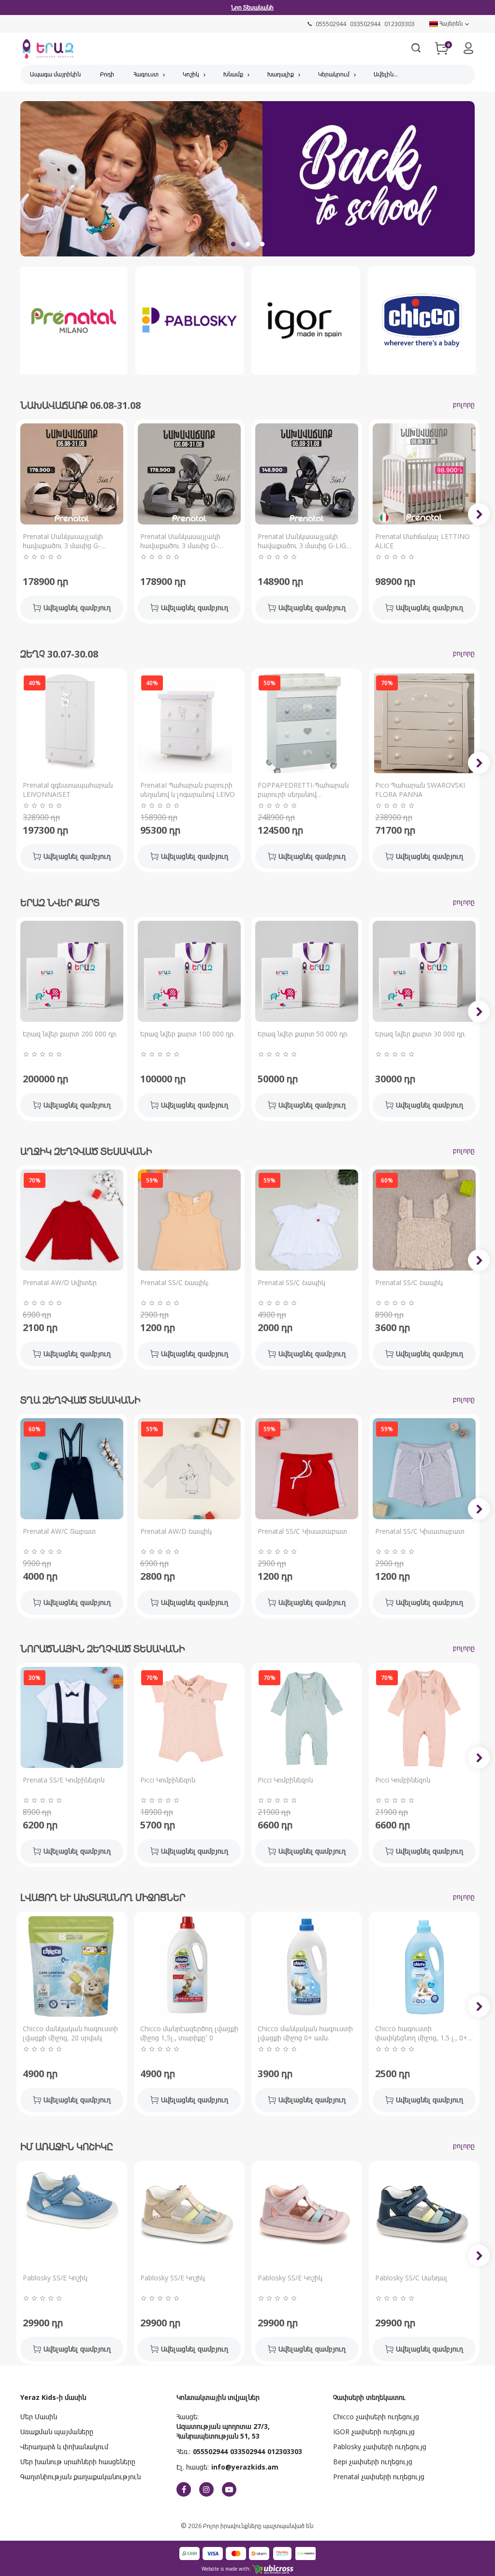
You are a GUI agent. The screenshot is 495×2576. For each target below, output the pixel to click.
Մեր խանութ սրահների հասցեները (78, 2462)
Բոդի (107, 74)
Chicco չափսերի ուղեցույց (376, 2417)
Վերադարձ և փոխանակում (64, 2447)
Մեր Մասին (39, 2417)
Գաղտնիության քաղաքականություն (80, 2477)
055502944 (210, 2451)
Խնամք (233, 74)
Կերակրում (334, 74)
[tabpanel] (247, 183)
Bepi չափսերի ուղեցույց (373, 2462)
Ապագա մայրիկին (55, 74)
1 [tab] (233, 244)
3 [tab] (262, 244)
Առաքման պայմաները (57, 2432)
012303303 (285, 2451)
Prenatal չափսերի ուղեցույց (379, 2477)
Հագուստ (146, 74)
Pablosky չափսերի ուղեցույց (380, 2447)
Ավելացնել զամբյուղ (77, 607)
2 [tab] (247, 244)
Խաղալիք (281, 74)
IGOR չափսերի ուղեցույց (374, 2432)
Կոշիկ (191, 74)
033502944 (247, 2451)
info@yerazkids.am (245, 2467)
